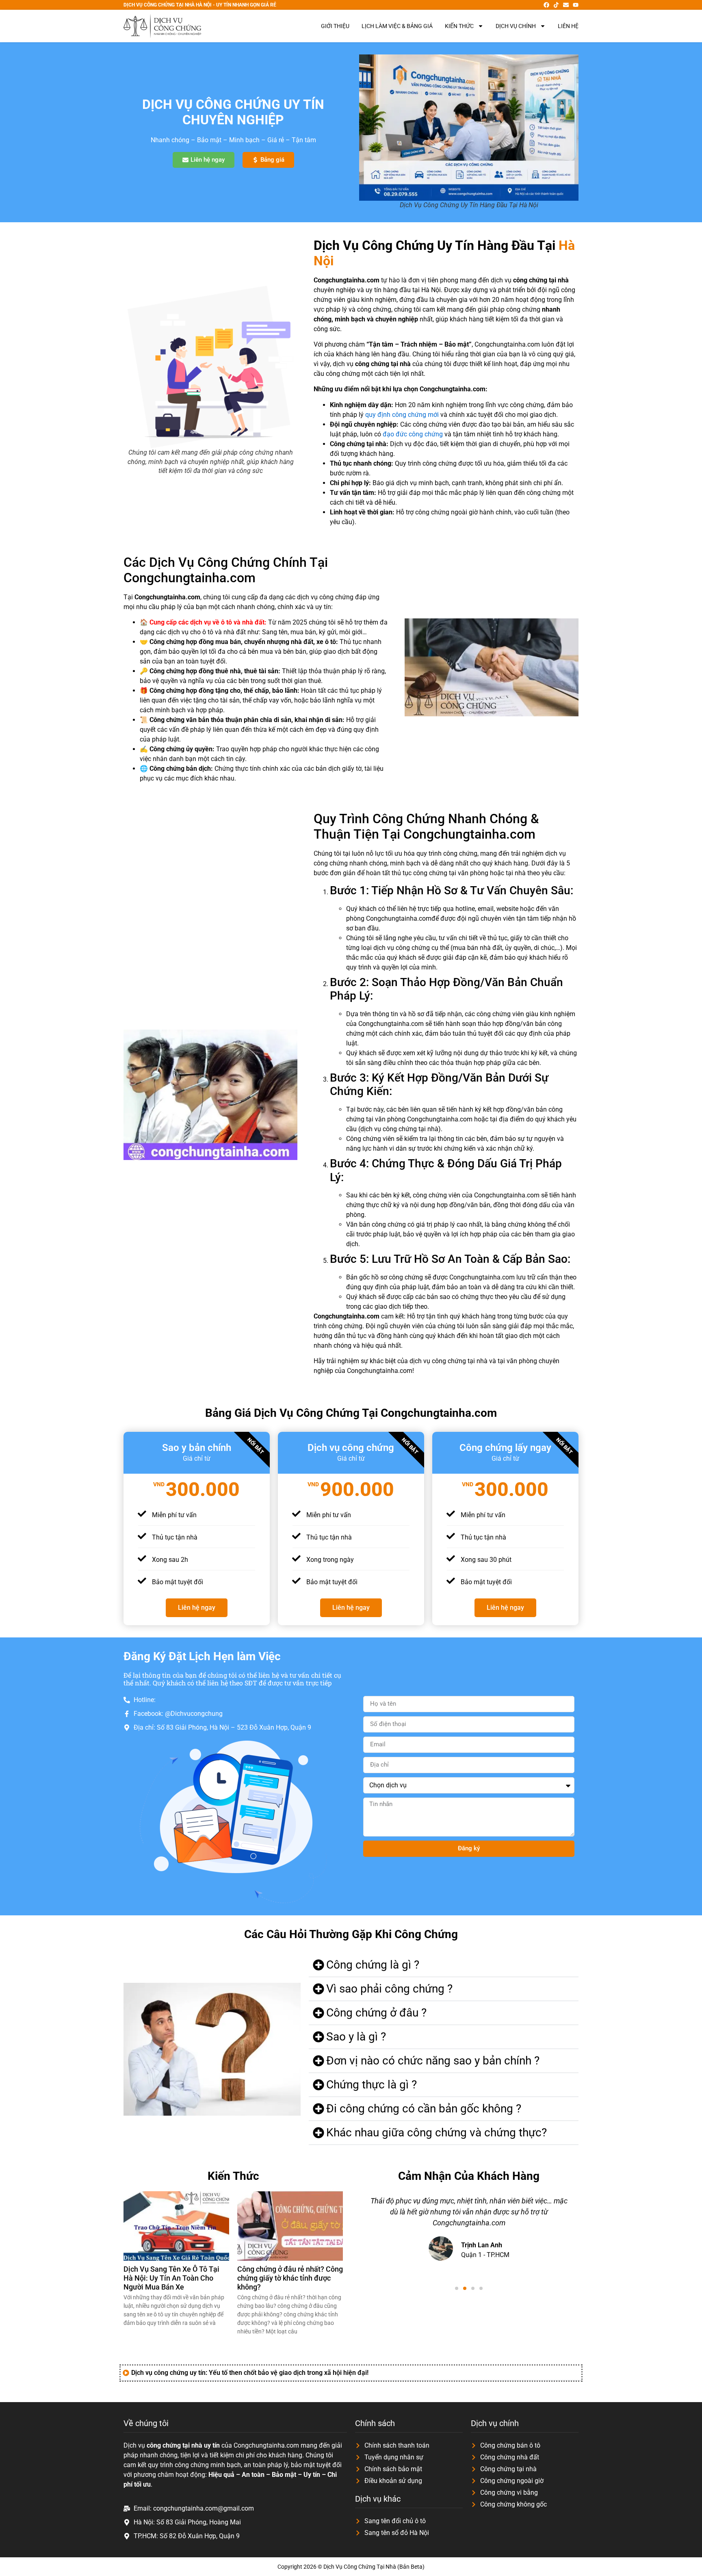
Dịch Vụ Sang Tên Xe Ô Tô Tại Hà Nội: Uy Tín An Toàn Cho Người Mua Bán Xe (171, 2278)
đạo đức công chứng (413, 434)
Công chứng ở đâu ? (376, 2013)
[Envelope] (566, 5)
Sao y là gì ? (356, 2037)
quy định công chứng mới (402, 415)
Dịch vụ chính (516, 26)
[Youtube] (576, 5)
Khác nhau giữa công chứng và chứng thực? (437, 2133)
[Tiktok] (556, 5)
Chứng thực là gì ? (372, 2085)
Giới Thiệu (335, 26)
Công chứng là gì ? (373, 1965)
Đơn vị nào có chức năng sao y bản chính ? (433, 2061)
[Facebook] (546, 5)
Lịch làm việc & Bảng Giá (397, 26)
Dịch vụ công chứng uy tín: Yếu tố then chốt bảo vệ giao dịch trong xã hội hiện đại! (250, 2373)
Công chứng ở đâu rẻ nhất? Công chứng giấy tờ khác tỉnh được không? (290, 2278)
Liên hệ (568, 26)
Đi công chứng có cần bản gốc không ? (424, 2109)
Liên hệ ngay (197, 1608)
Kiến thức (459, 26)
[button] (444, 1965)
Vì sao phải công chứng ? (389, 1989)
